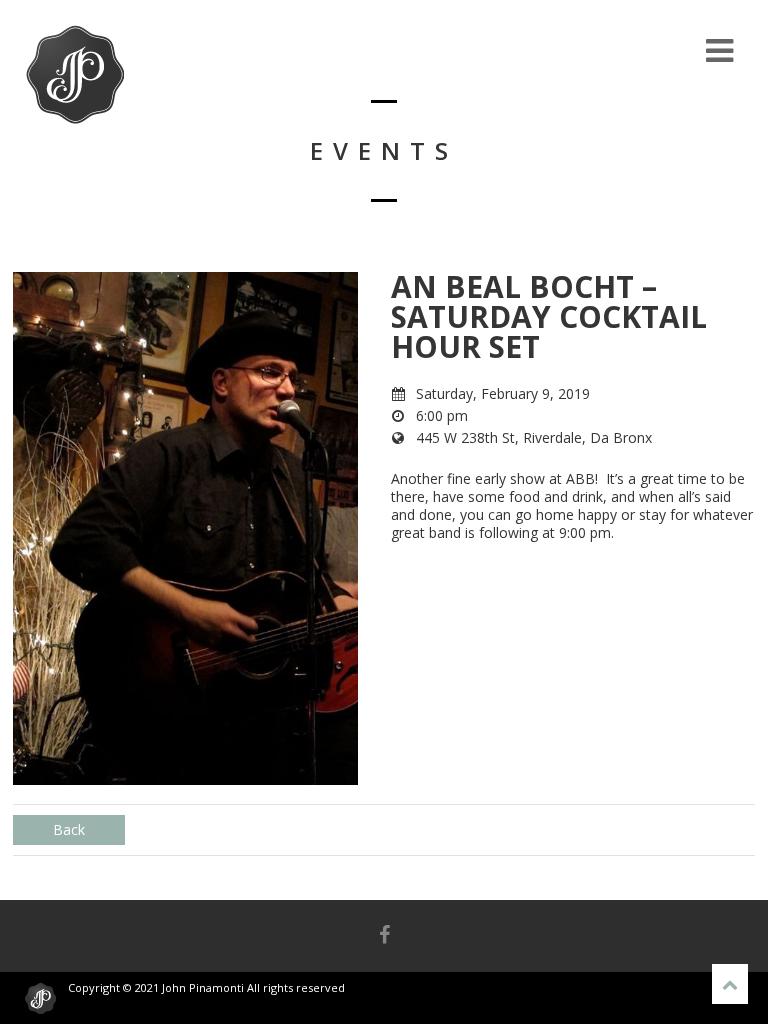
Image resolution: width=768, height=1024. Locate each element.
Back (69, 829)
